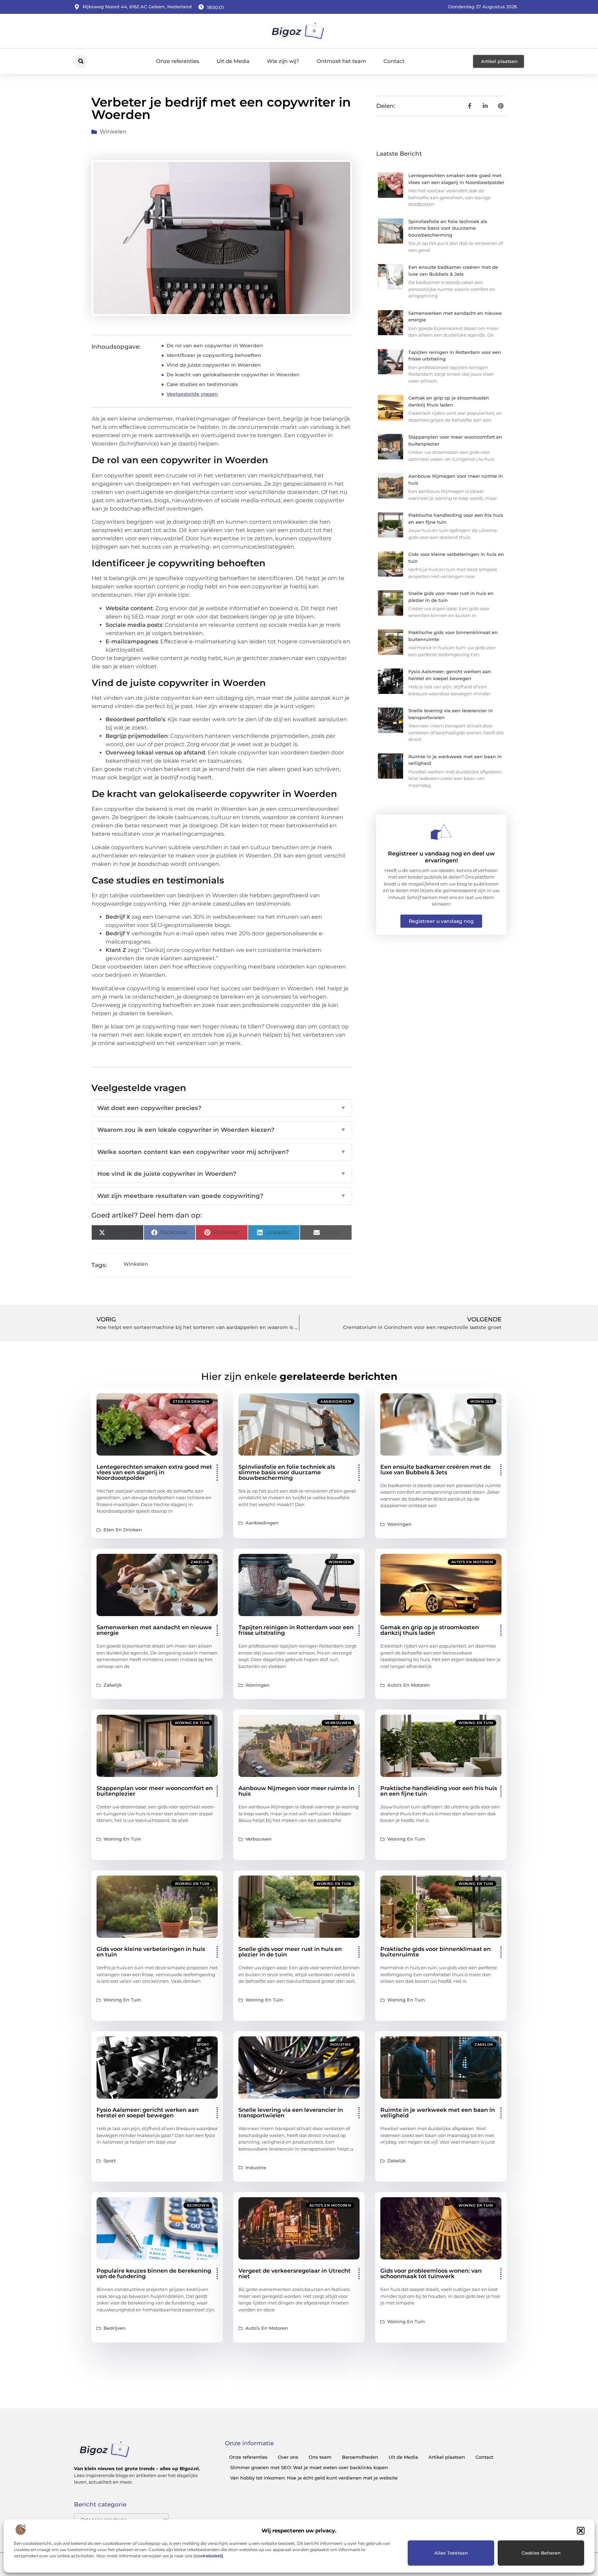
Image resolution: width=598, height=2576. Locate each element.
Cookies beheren (541, 2553)
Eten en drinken (191, 1401)
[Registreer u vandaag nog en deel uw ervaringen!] (441, 832)
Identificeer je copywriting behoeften (214, 355)
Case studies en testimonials (202, 384)
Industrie (341, 2045)
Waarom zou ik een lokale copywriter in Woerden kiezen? (222, 1130)
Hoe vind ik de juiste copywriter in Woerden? (222, 1174)
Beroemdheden (360, 2457)
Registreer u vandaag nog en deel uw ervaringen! (441, 857)
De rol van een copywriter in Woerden (215, 346)
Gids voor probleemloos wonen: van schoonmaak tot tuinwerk (431, 2274)
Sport (203, 2045)
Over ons (288, 2457)
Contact (394, 61)
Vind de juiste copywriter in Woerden (214, 365)
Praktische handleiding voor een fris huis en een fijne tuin (439, 1791)
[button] (581, 2531)
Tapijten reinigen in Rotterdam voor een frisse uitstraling (296, 1630)
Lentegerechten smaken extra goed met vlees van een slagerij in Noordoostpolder (154, 1472)
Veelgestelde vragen (192, 394)
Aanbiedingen (336, 1401)
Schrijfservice (139, 444)
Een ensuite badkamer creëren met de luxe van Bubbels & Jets (436, 1470)
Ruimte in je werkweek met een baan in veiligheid (438, 2113)
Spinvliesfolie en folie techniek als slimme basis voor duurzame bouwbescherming (448, 228)
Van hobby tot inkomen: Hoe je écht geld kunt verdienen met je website (314, 2478)
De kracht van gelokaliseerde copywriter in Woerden (233, 375)
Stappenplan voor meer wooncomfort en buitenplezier (155, 1791)
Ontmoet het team (341, 61)
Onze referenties (178, 61)
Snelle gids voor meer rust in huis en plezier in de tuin (290, 1952)
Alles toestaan (451, 2553)
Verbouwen (338, 1723)
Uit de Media (233, 61)
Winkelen (113, 132)
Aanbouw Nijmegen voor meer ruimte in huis (296, 1791)
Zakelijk (200, 1562)
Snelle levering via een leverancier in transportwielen (291, 2113)
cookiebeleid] (209, 2556)
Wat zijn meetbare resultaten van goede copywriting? (222, 1196)
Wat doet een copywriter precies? (222, 1108)
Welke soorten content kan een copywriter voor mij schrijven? (222, 1152)
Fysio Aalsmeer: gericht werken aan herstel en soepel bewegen (148, 2113)
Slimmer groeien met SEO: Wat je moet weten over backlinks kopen (309, 2467)
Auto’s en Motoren (472, 1562)
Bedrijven (198, 2205)
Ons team (320, 2457)
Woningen (482, 1401)
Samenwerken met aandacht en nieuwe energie (154, 1630)
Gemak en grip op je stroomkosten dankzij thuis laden (430, 1630)
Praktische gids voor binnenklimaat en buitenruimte (436, 1952)
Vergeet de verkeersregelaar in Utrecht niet (295, 2274)
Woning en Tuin (192, 1723)
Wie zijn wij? (283, 61)
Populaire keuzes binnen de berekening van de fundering (154, 2274)
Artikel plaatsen (447, 2457)
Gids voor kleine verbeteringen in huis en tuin (151, 1952)
